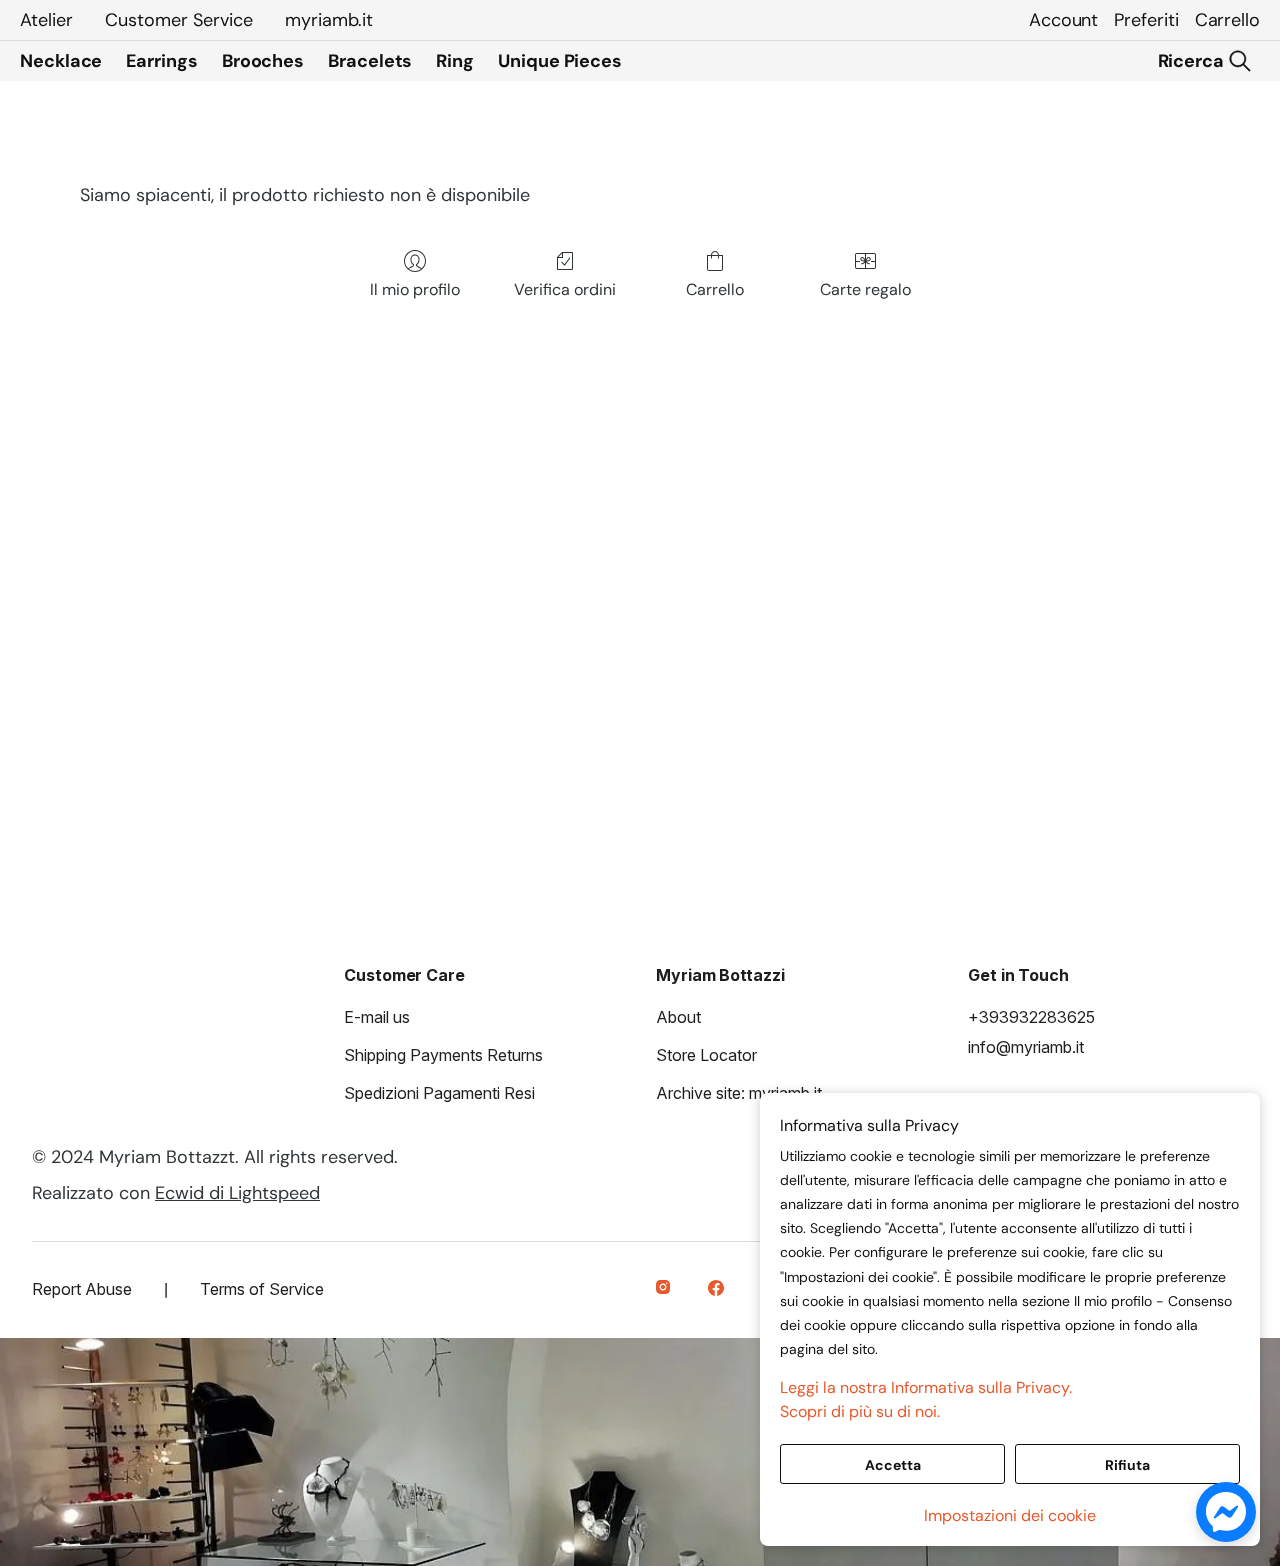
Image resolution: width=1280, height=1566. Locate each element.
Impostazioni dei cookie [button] (1010, 1515)
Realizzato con (176, 1193)
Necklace (61, 61)
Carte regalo (865, 289)
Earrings (161, 61)
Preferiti (1146, 20)
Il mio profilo (415, 289)
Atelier (46, 20)
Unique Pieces (560, 61)
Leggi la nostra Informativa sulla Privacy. (926, 1387)
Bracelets (370, 61)
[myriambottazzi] (666, 1290)
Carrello (1227, 20)
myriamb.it (329, 20)
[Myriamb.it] (718, 1290)
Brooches (263, 61)
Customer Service (179, 20)
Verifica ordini (565, 289)
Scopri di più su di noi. (860, 1411)
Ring (455, 61)
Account (1063, 20)
